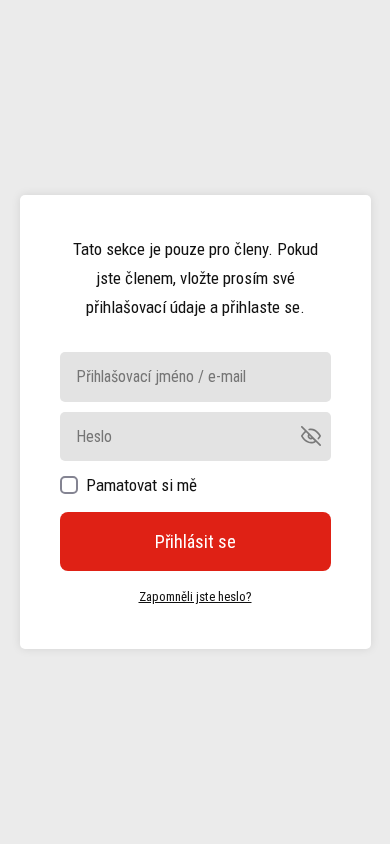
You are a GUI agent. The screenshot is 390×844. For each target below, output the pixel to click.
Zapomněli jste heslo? (195, 596)
